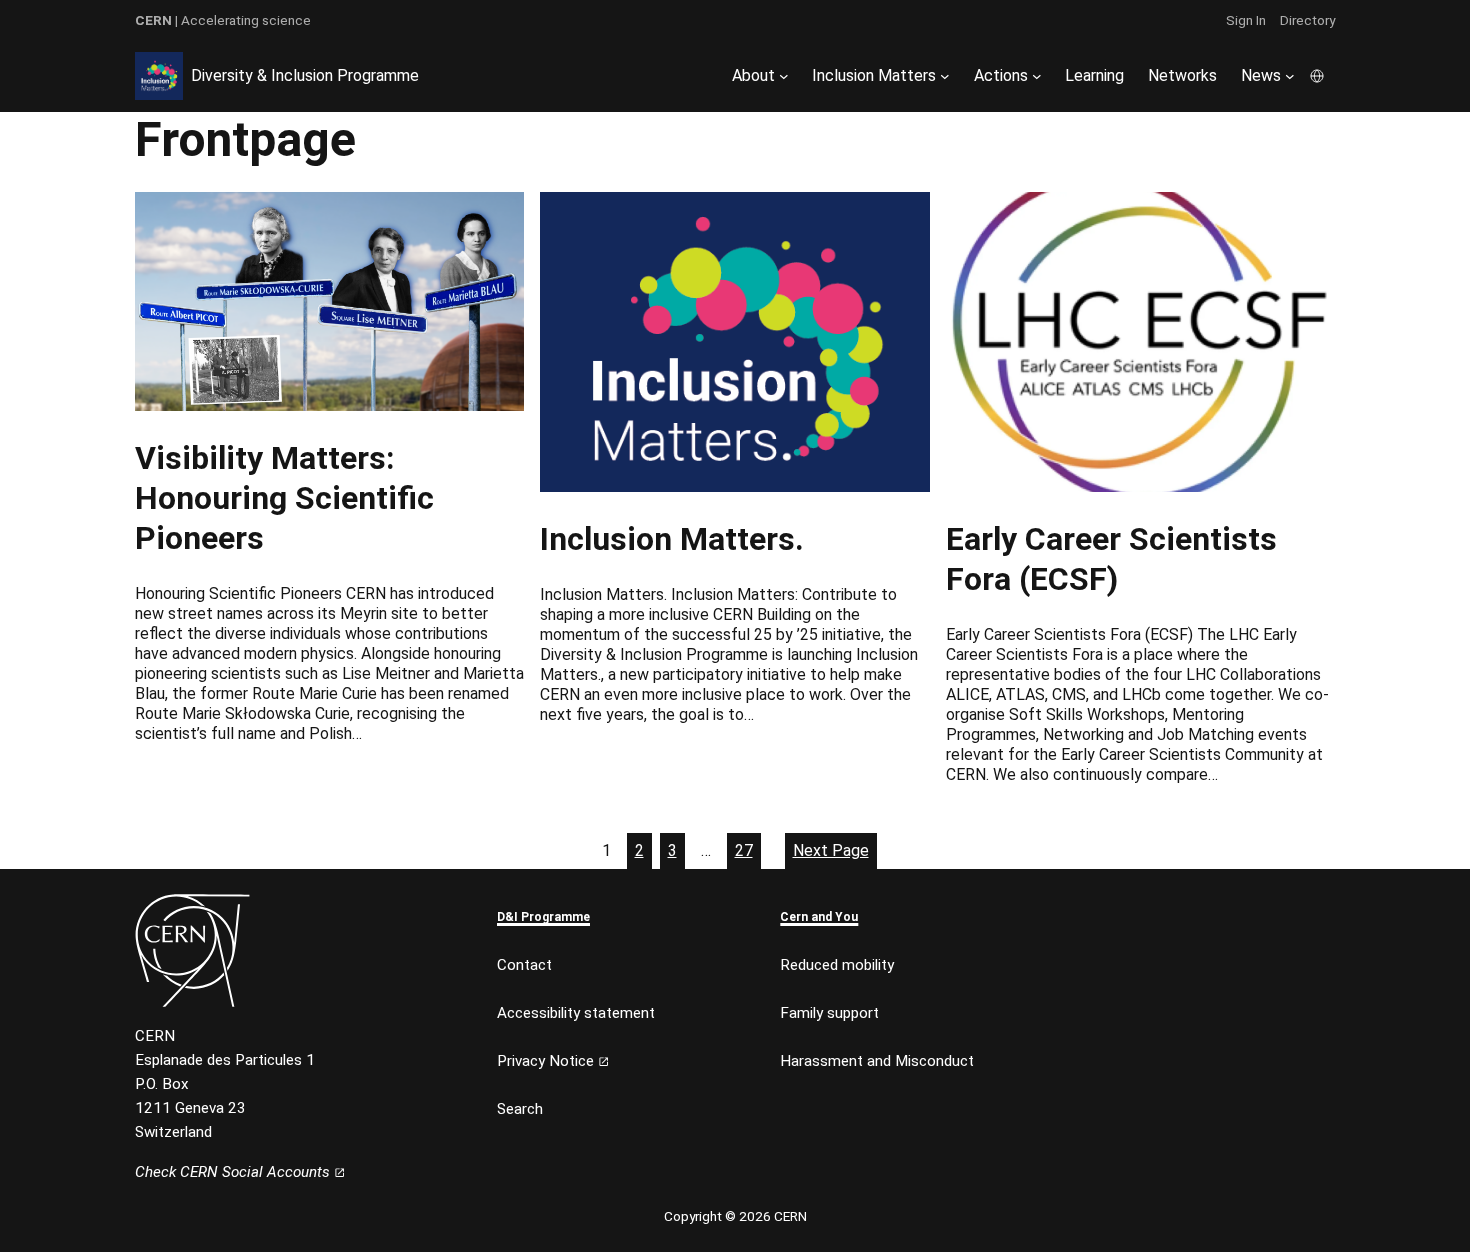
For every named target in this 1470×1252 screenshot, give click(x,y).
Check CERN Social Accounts (234, 1172)
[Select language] (1319, 76)
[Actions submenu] (1037, 76)
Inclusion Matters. (672, 539)
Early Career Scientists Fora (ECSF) (1111, 559)
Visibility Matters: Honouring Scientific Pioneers (284, 498)
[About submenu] (784, 76)
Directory (1307, 20)
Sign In (1246, 20)
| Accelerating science (223, 20)
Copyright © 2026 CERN (735, 1216)
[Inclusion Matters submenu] (945, 76)
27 (744, 850)
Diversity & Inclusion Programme (305, 75)
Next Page (831, 850)
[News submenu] (1290, 76)
